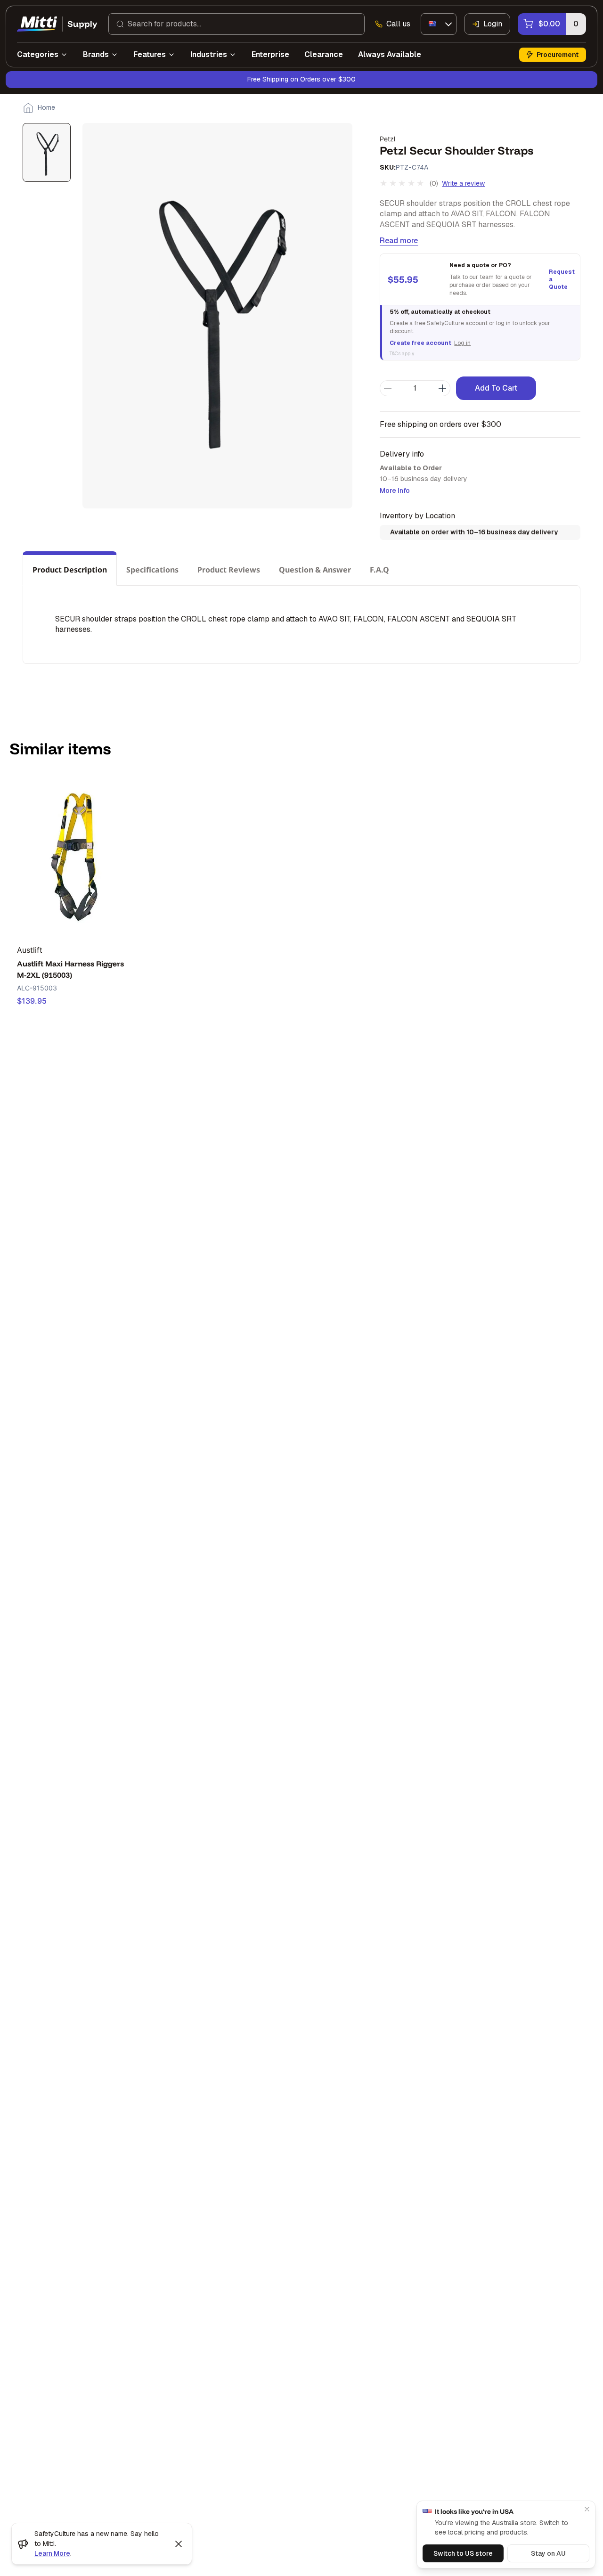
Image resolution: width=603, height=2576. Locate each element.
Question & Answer (315, 570)
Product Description (70, 570)
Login (493, 24)
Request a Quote (561, 279)
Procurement (558, 55)
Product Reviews (229, 570)
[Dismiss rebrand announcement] (179, 2544)
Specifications (152, 570)
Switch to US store (463, 2553)
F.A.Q (379, 570)
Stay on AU (548, 2553)
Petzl (387, 139)
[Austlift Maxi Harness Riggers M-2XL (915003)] (75, 855)
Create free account (420, 343)
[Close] (587, 2509)
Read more (399, 241)
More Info (395, 491)
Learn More (52, 2553)
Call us (398, 24)
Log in (462, 343)
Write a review (463, 183)
